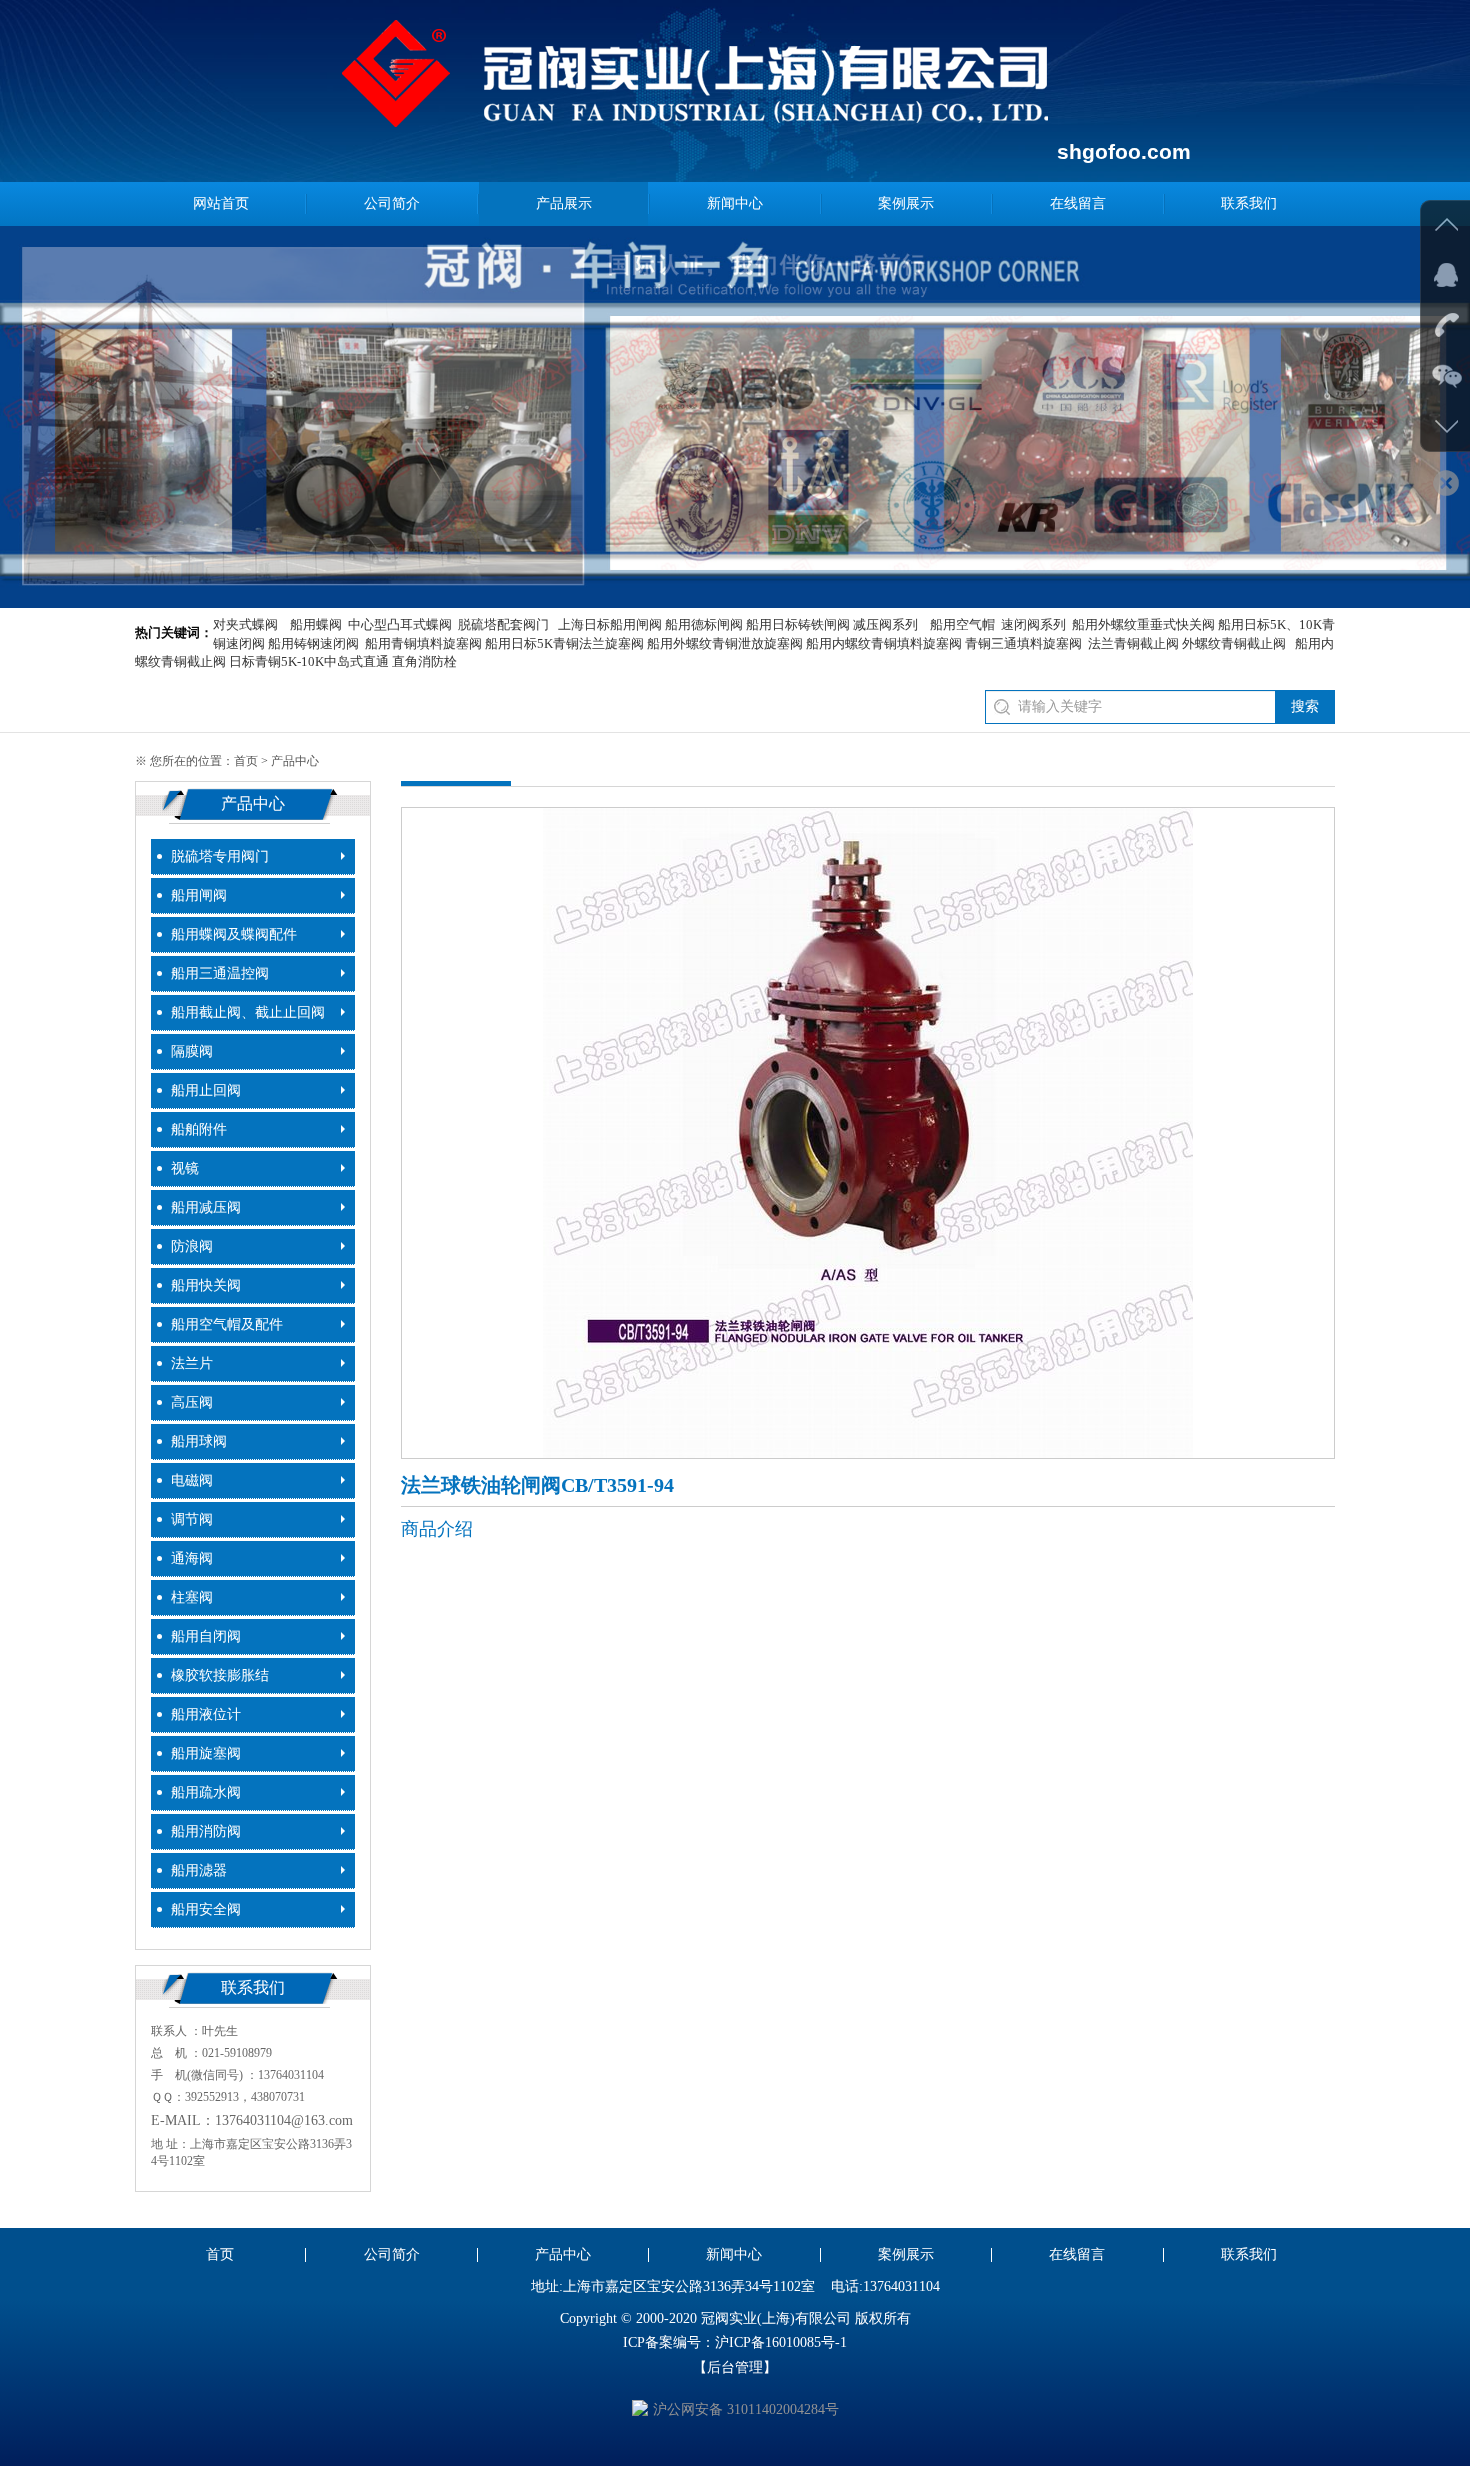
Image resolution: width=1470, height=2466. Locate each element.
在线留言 (1078, 203)
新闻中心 (735, 203)
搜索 (1305, 706)
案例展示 (906, 203)
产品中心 (563, 2254)
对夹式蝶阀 (245, 624)
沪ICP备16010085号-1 (781, 2342)
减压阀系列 (885, 624)
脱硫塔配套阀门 (503, 624)
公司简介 (392, 203)
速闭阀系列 (1033, 624)
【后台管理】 (735, 2367)
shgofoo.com (1124, 151)
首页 (246, 761)
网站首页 (221, 203)
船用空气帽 (962, 624)
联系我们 (1249, 203)
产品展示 (564, 203)
